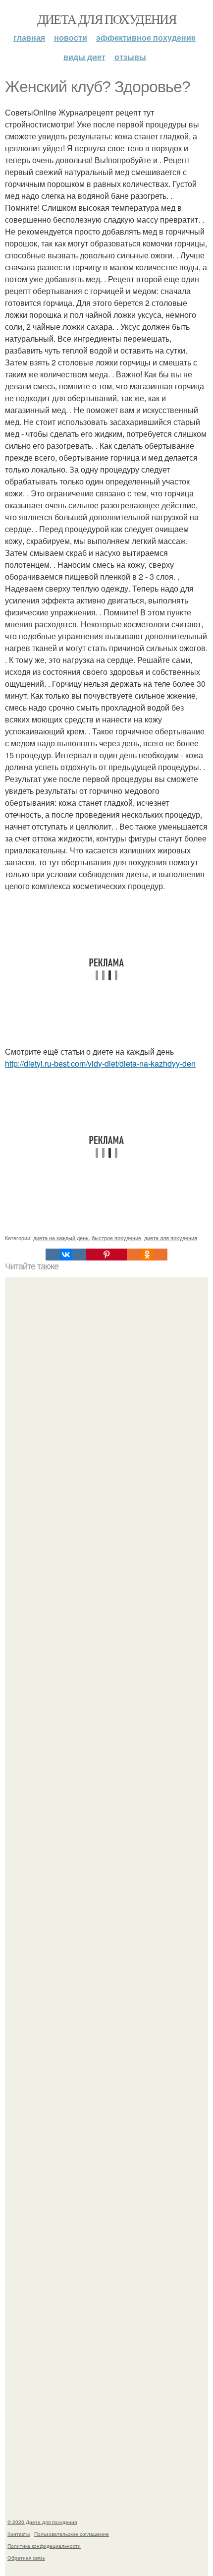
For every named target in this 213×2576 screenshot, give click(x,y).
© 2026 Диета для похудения (42, 2522)
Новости (71, 37)
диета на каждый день (61, 1238)
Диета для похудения (107, 19)
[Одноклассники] (147, 1255)
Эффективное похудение (146, 37)
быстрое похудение (116, 1238)
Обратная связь (26, 2558)
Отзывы (130, 57)
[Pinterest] (106, 1255)
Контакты (19, 2534)
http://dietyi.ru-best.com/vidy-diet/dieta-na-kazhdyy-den (100, 1063)
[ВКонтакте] (66, 1255)
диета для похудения (171, 1238)
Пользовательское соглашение (72, 2534)
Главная (29, 37)
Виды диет (84, 57)
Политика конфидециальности (44, 2546)
